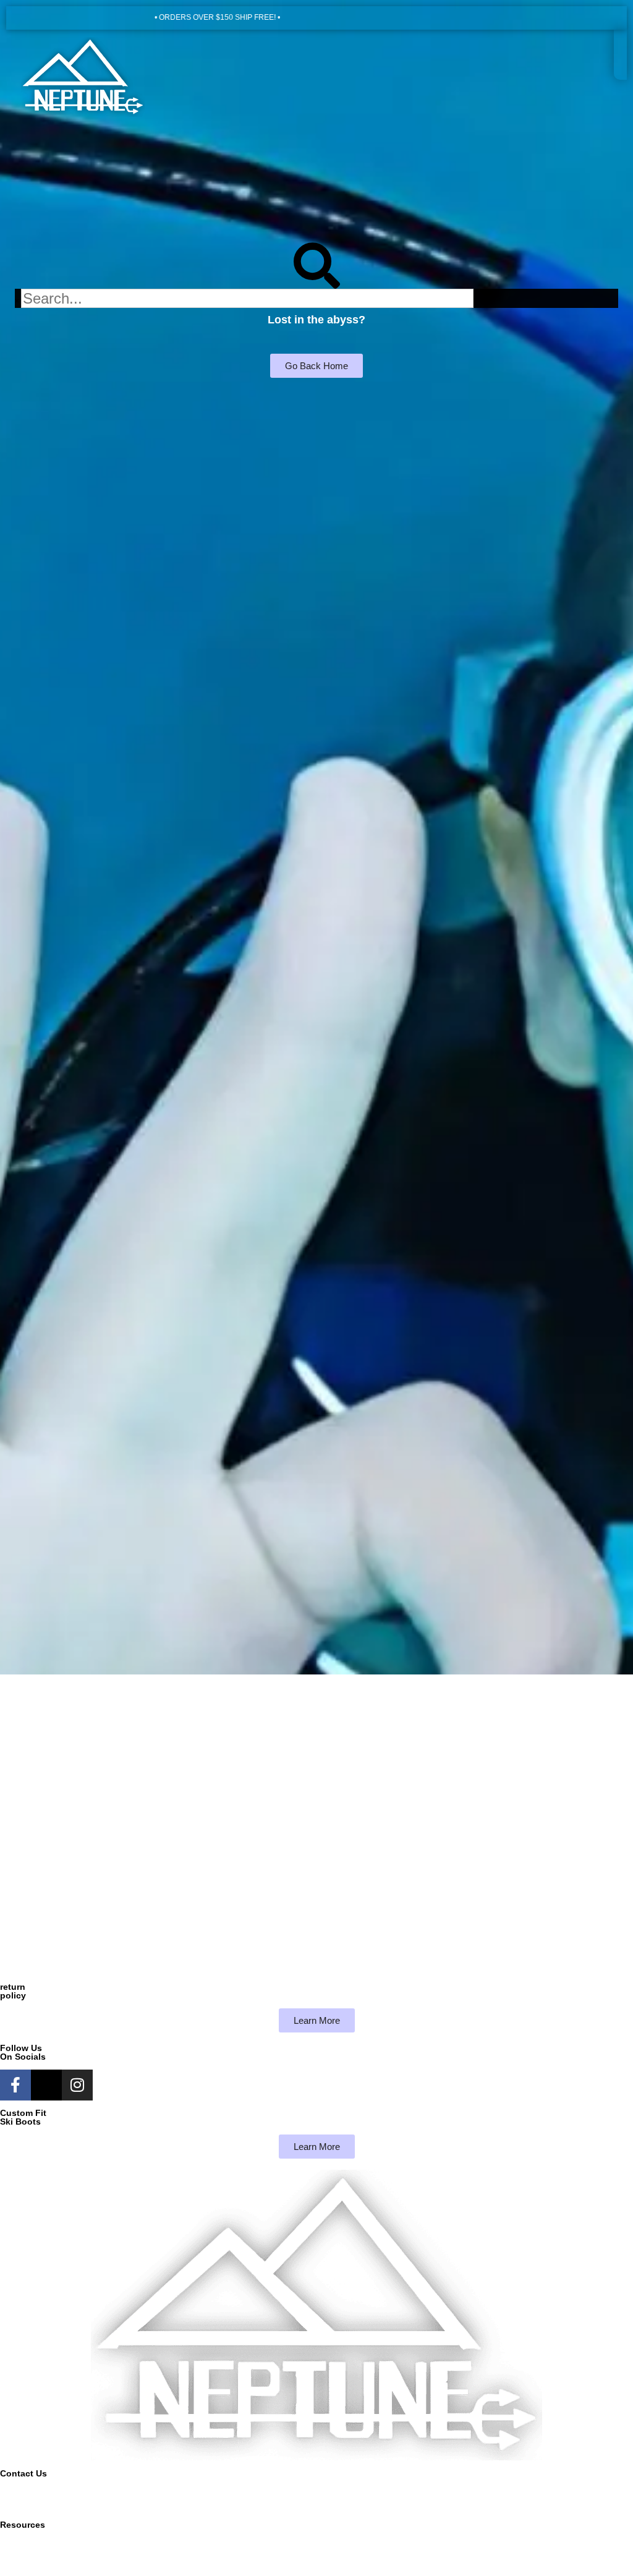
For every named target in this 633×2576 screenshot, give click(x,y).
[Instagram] (77, 2085)
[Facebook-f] (15, 2085)
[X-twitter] (46, 2085)
